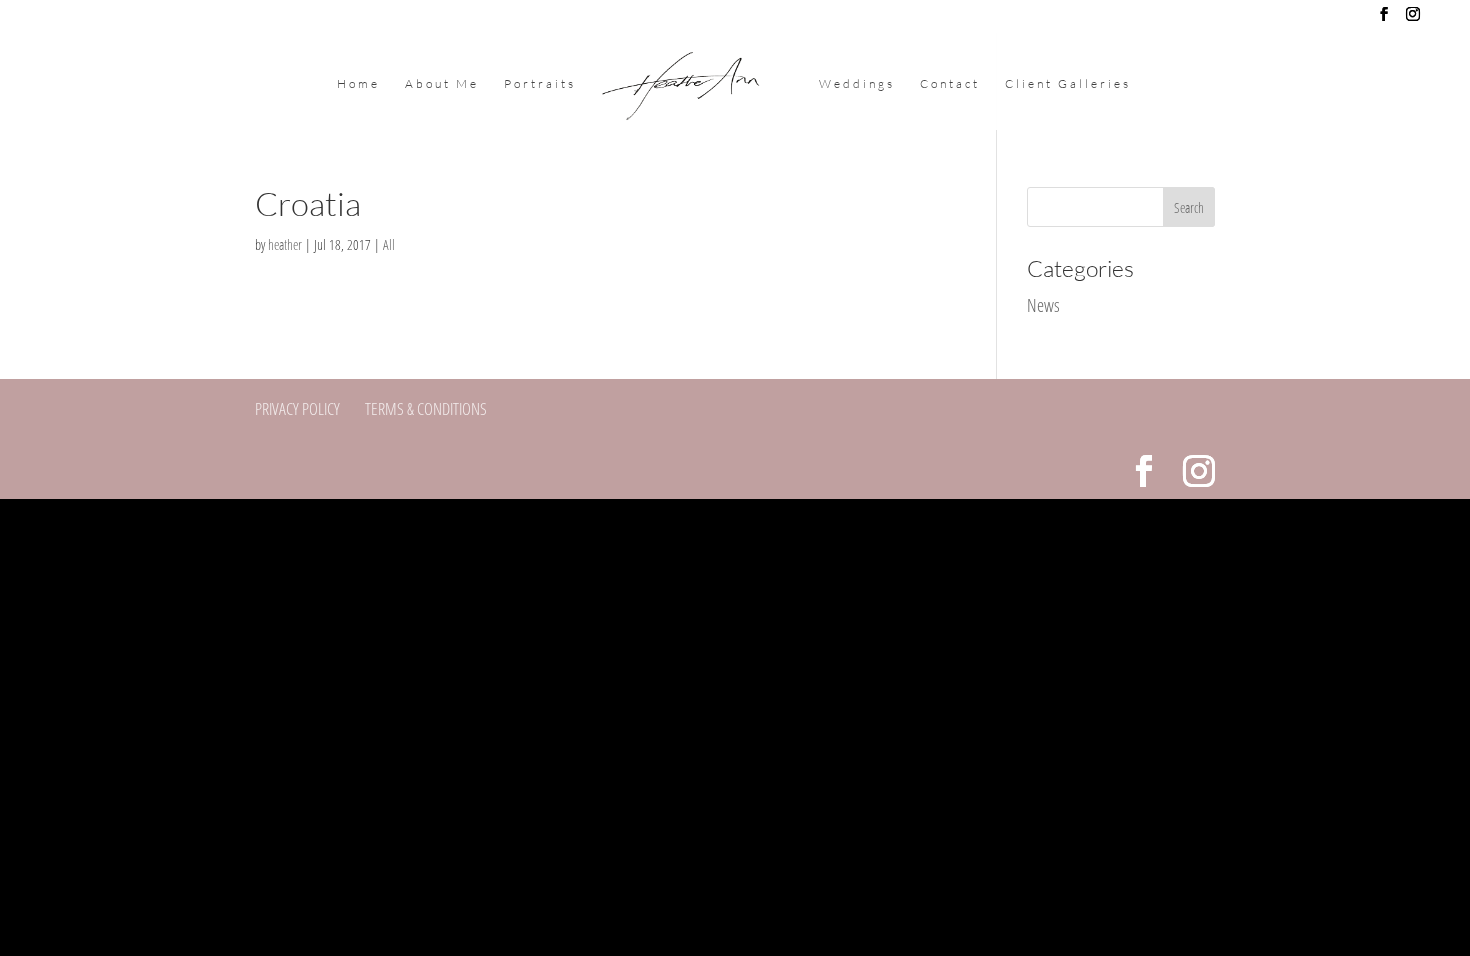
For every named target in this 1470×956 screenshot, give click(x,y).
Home (358, 84)
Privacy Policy (297, 408)
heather (285, 244)
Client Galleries (1068, 84)
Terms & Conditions (426, 408)
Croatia (308, 203)
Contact (950, 84)
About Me (442, 84)
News (1043, 305)
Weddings (857, 84)
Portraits (540, 84)
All (389, 244)
